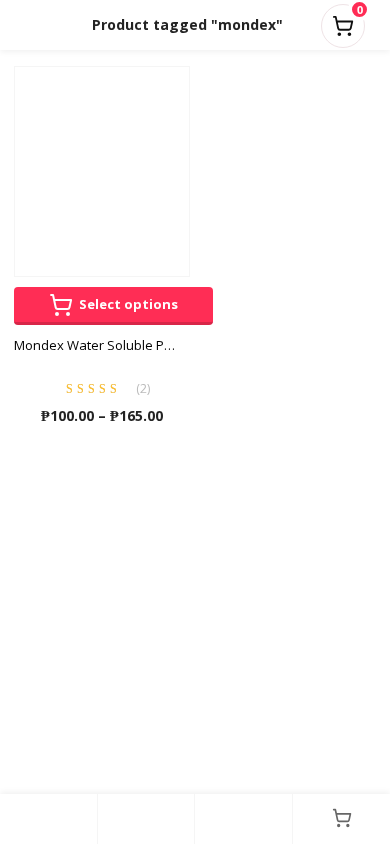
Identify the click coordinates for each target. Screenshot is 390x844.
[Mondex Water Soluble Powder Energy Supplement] (102, 170)
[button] (343, 22)
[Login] (243, 819)
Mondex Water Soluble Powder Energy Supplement (102, 345)
